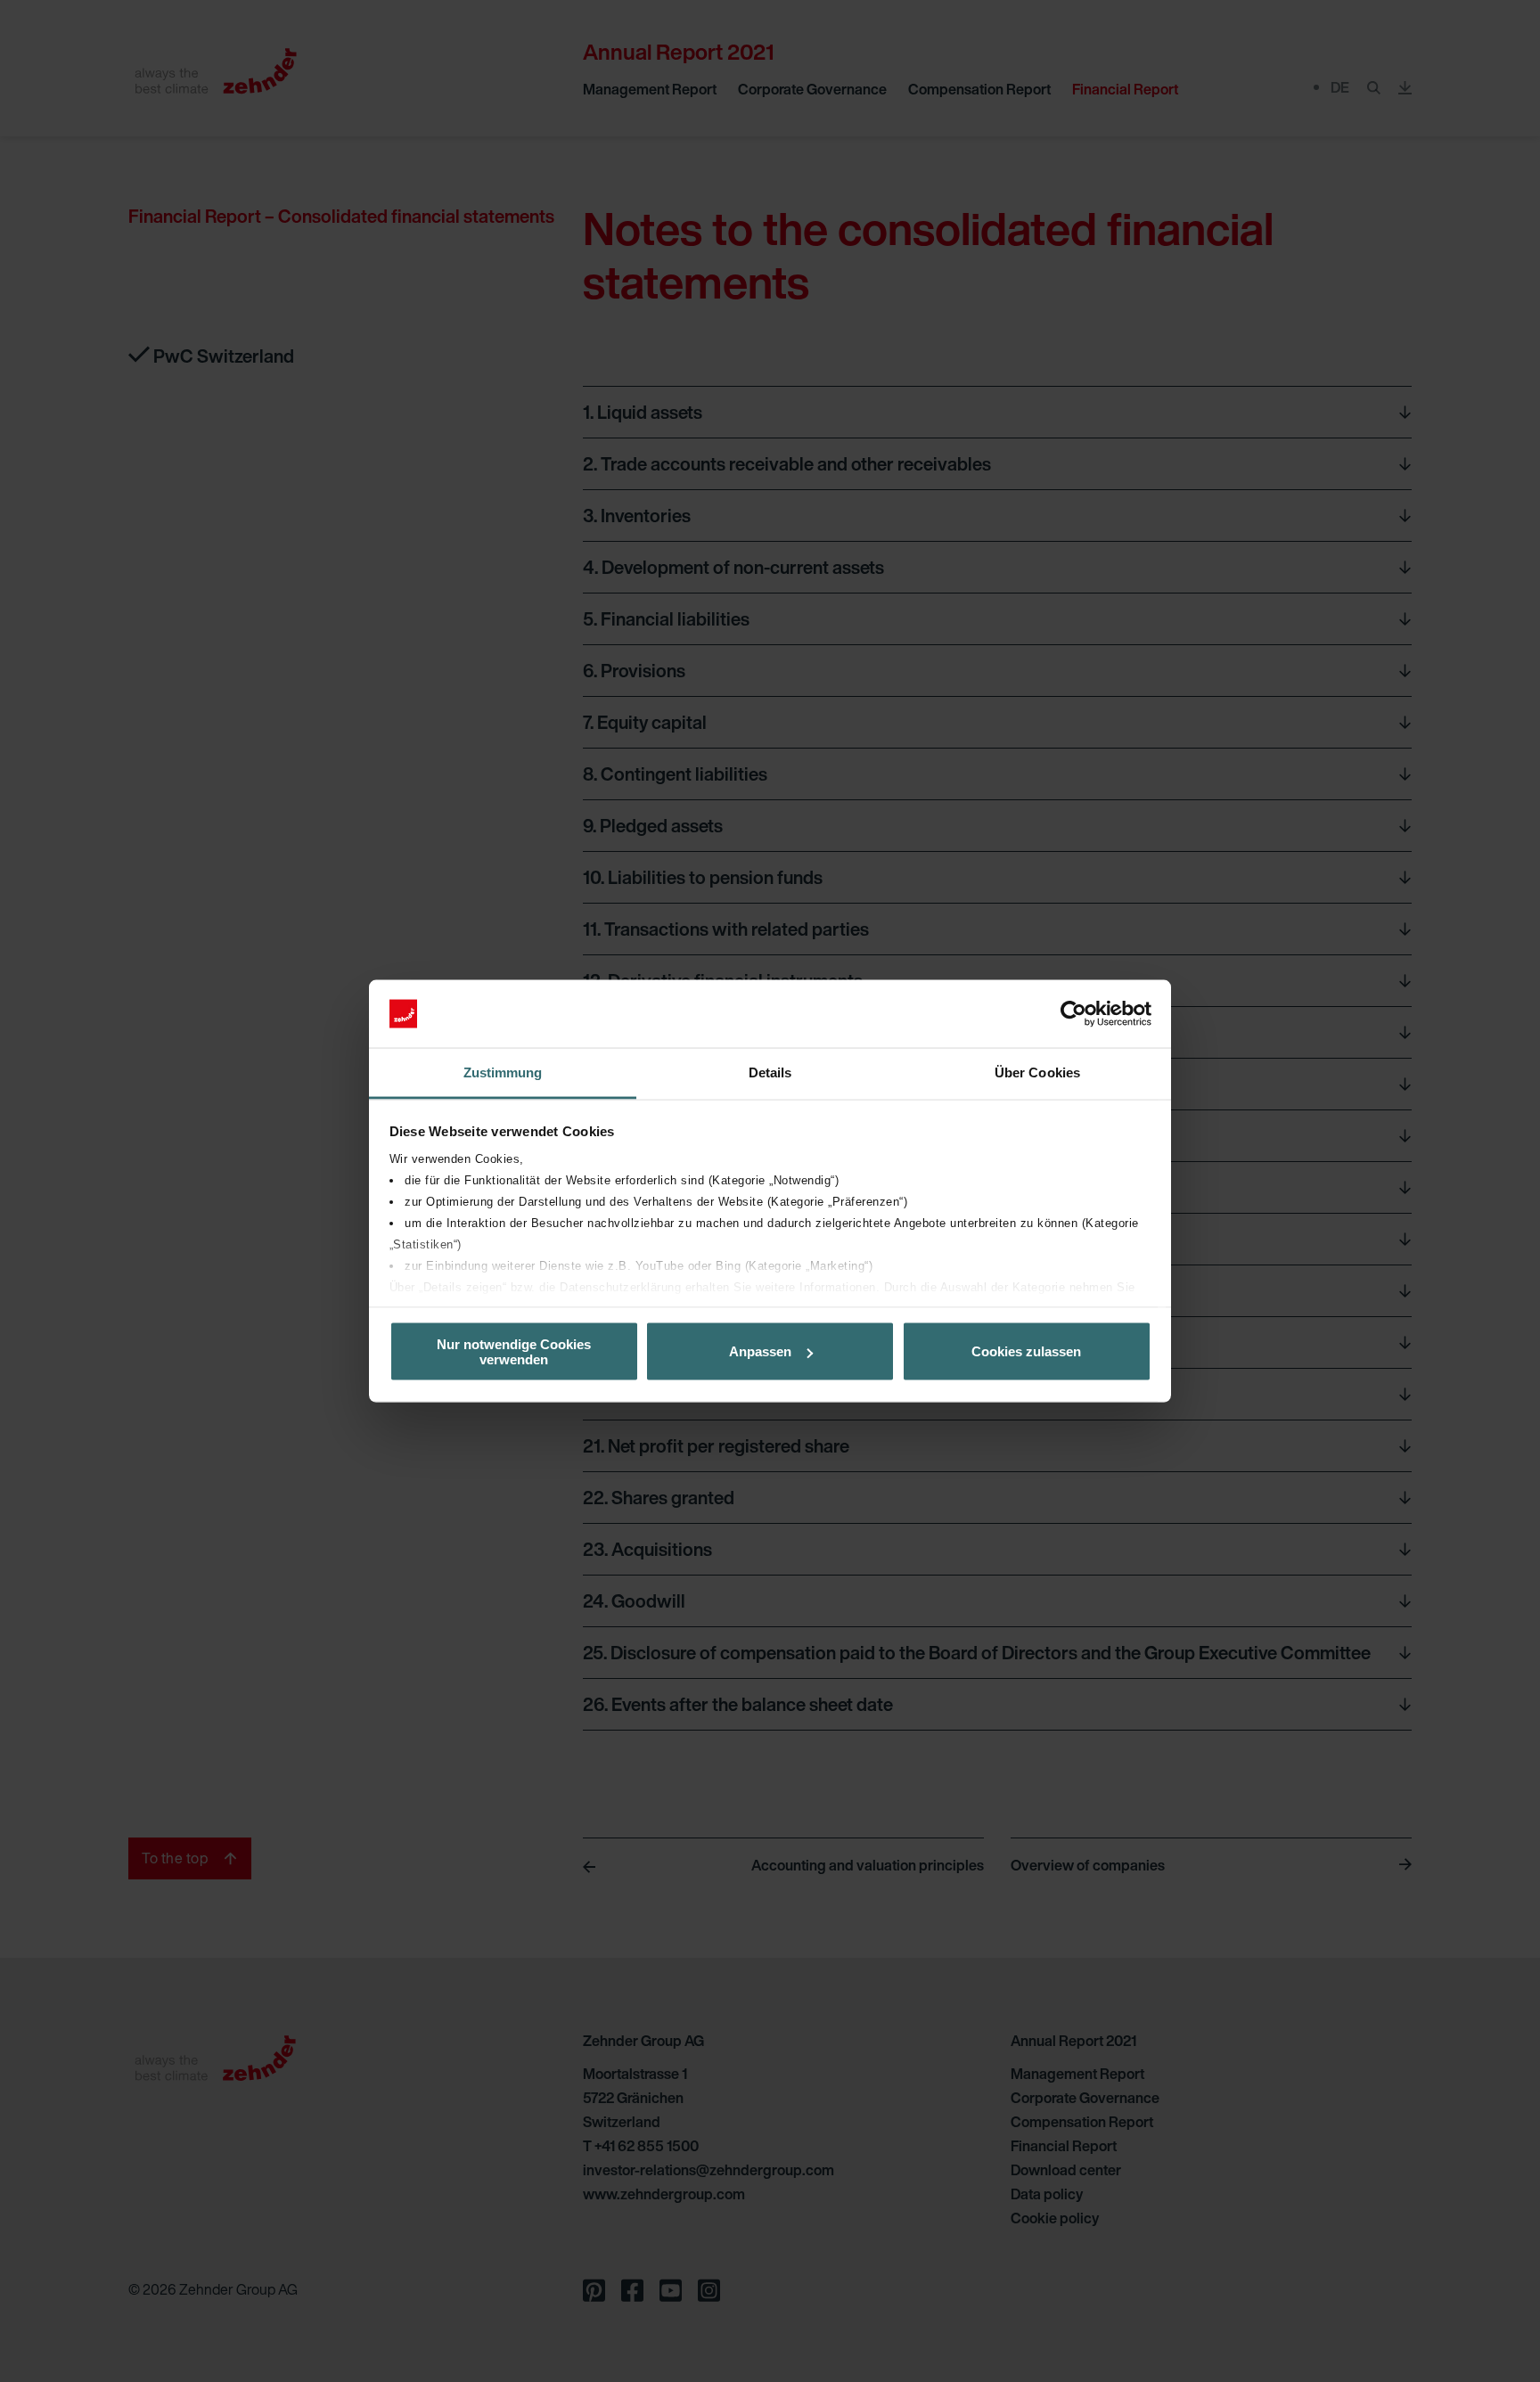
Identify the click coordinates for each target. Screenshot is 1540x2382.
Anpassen (760, 1351)
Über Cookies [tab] (1037, 1072)
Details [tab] (770, 1072)
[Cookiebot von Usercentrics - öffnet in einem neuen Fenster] (1073, 1014)
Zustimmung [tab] (503, 1072)
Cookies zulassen (1026, 1351)
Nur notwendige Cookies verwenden (514, 1351)
